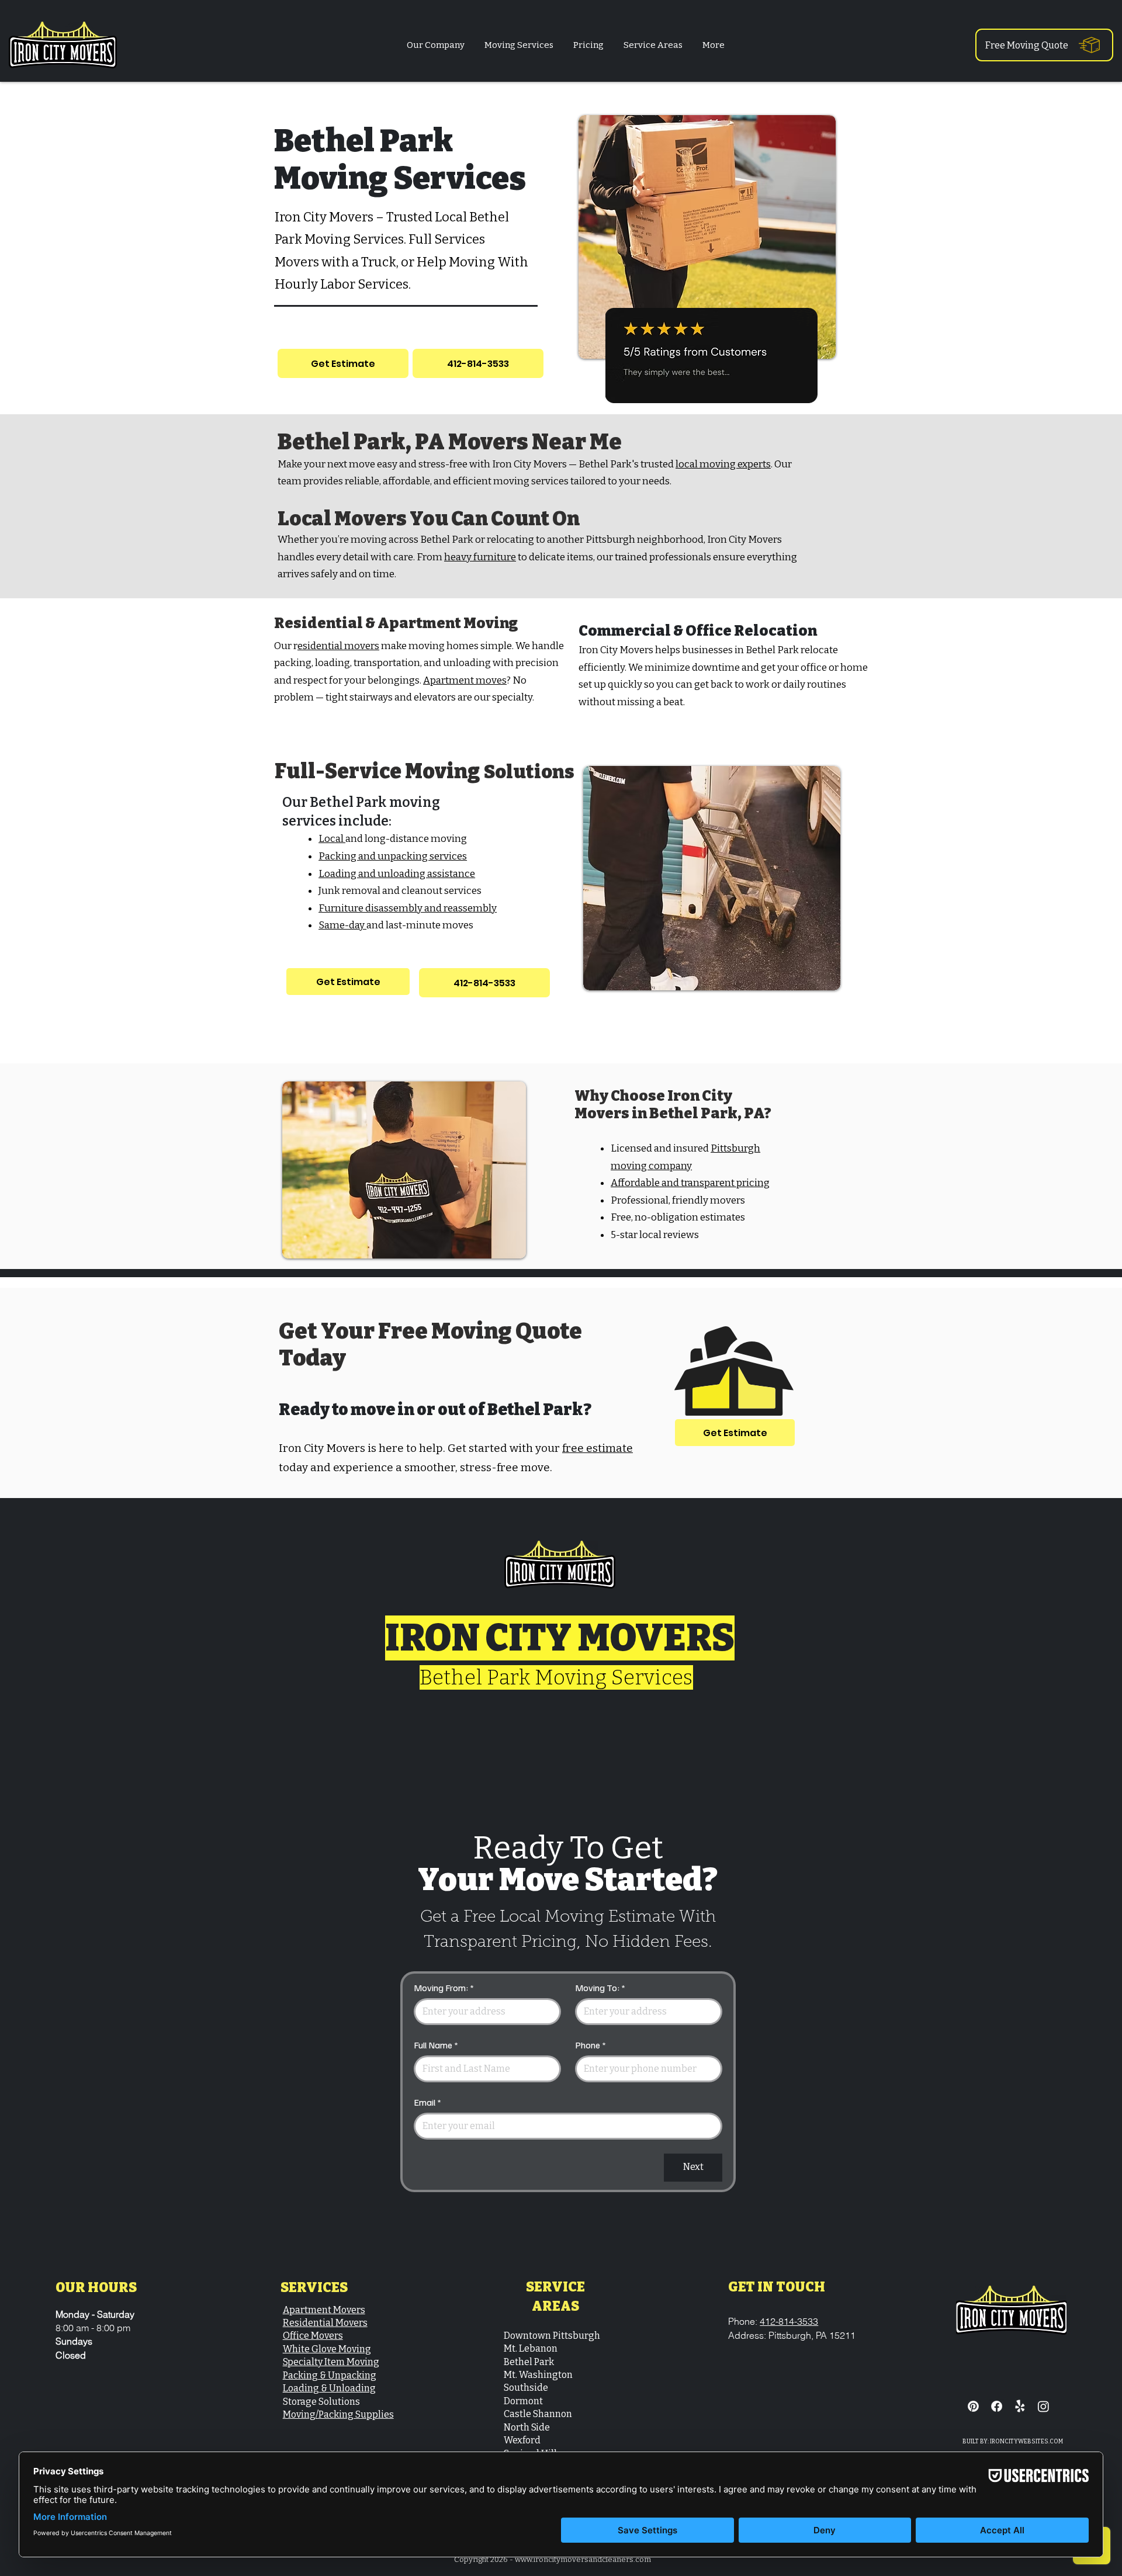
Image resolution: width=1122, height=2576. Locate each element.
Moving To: (600, 1988)
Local (332, 839)
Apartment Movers (324, 2310)
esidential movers (338, 646)
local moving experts (723, 464)
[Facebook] (997, 2406)
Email (427, 2102)
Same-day (342, 925)
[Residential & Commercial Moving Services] (1020, 2406)
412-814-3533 (789, 2321)
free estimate (598, 1448)
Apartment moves (465, 680)
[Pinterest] (973, 2406)
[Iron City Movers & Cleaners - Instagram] (1043, 2406)
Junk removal (349, 891)
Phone (591, 2045)
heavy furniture (480, 557)
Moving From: (444, 1988)
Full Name (436, 2045)
